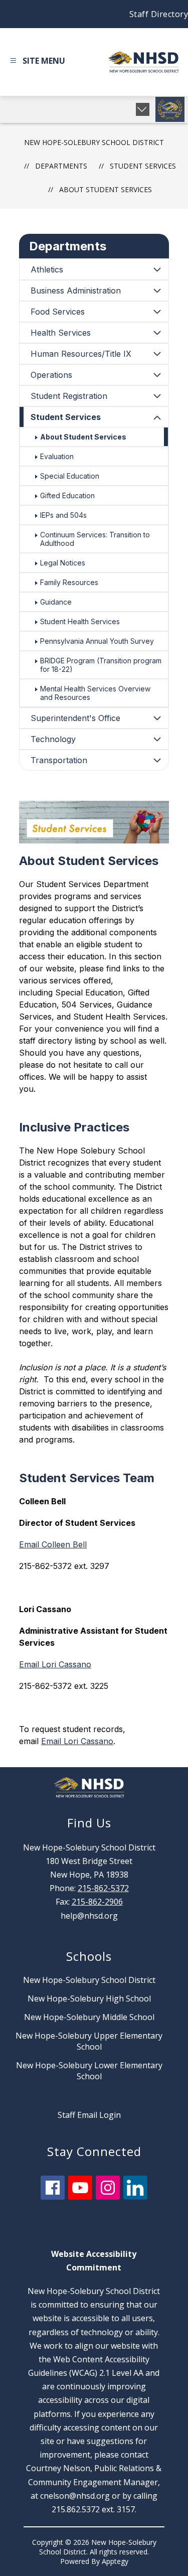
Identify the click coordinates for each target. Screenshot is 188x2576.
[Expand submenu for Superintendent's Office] (157, 718)
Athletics (47, 269)
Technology (53, 739)
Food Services (58, 312)
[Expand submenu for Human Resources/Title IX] (157, 354)
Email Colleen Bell (53, 1544)
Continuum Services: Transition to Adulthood (95, 539)
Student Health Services (80, 621)
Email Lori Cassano (55, 1664)
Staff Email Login (89, 2115)
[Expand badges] (143, 109)
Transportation (59, 760)
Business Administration (76, 291)
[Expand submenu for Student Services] (157, 418)
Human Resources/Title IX (81, 354)
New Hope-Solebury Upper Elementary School (89, 2041)
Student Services (66, 417)
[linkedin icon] (135, 2197)
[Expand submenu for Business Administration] (157, 291)
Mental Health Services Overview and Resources (95, 693)
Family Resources (69, 582)
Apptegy (115, 2561)
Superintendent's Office (75, 718)
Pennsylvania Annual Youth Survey (97, 641)
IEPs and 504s (63, 515)
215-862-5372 (103, 1888)
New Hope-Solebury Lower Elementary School (89, 2071)
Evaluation (57, 456)
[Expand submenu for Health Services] (157, 333)
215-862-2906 (97, 1902)
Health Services (61, 333)
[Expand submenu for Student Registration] (157, 396)
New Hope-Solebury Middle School (89, 2017)
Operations (51, 375)
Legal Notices (63, 563)
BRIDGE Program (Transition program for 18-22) (101, 665)
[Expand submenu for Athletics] (157, 269)
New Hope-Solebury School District (94, 142)
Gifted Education (67, 495)
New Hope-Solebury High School (89, 1998)
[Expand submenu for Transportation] (157, 760)
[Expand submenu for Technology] (157, 739)
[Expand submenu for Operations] (157, 375)
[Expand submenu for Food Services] (157, 312)
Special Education (70, 476)
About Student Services (106, 189)
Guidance (56, 602)
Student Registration (69, 396)
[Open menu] (36, 62)
